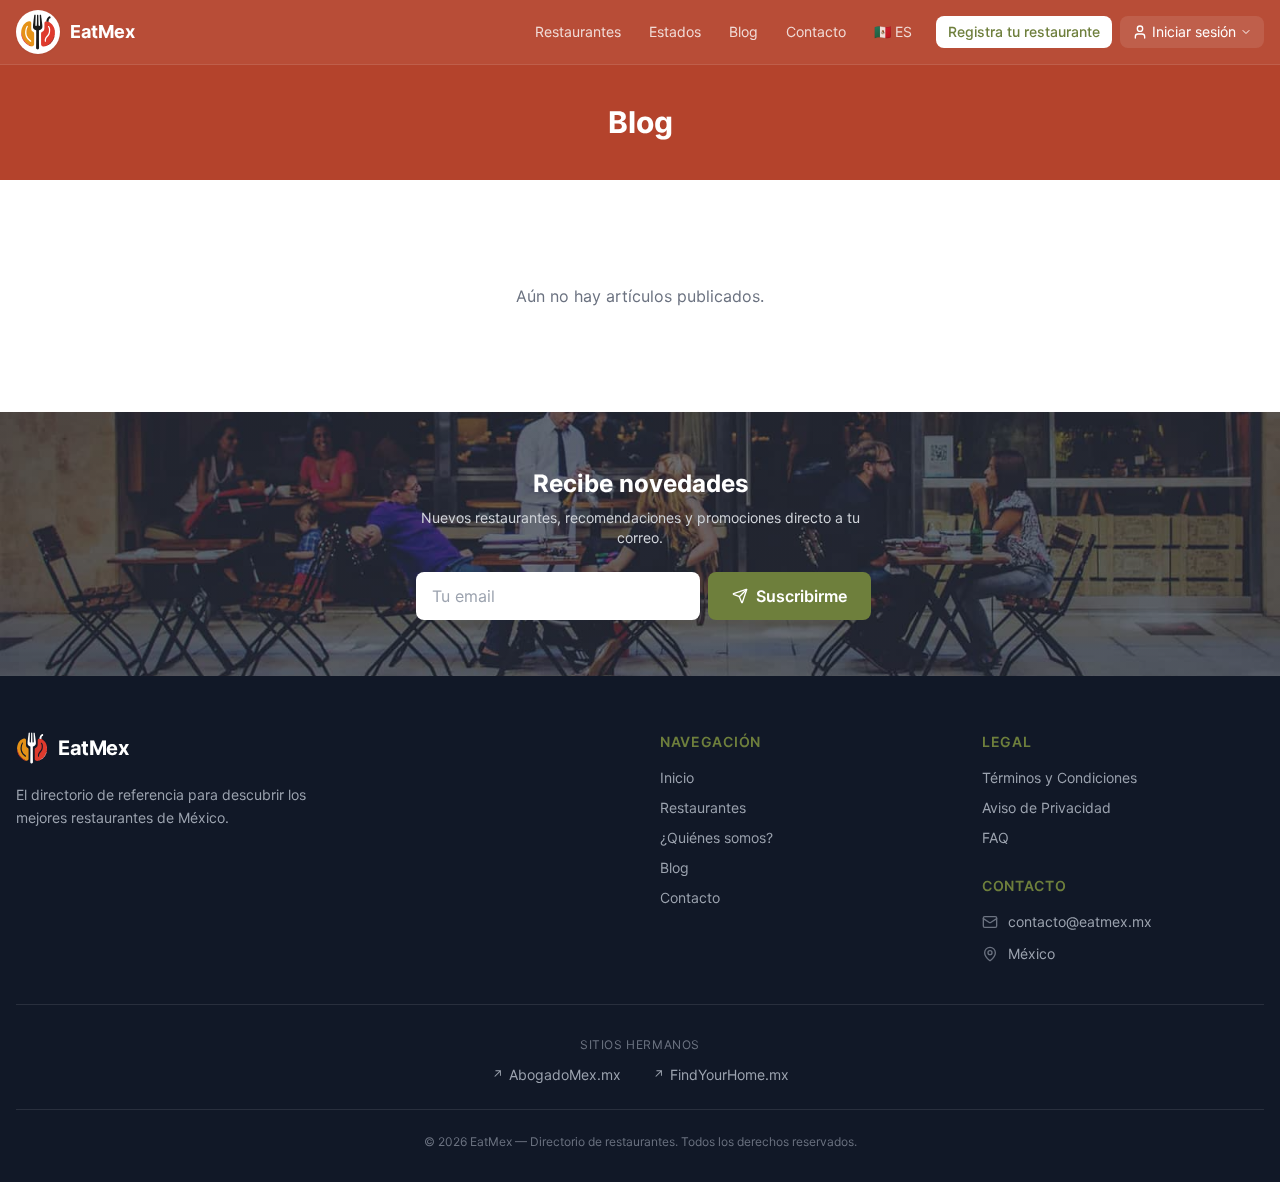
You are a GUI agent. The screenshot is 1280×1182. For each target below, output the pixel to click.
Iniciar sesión (1194, 31)
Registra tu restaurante (1024, 31)
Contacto (816, 31)
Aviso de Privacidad (1046, 807)
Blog (743, 31)
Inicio (677, 777)
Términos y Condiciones (1059, 777)
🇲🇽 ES (893, 31)
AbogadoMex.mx (556, 1074)
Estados (675, 31)
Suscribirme (801, 596)
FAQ (995, 837)
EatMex (102, 31)
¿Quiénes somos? (716, 837)
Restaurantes (578, 31)
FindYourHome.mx (721, 1074)
